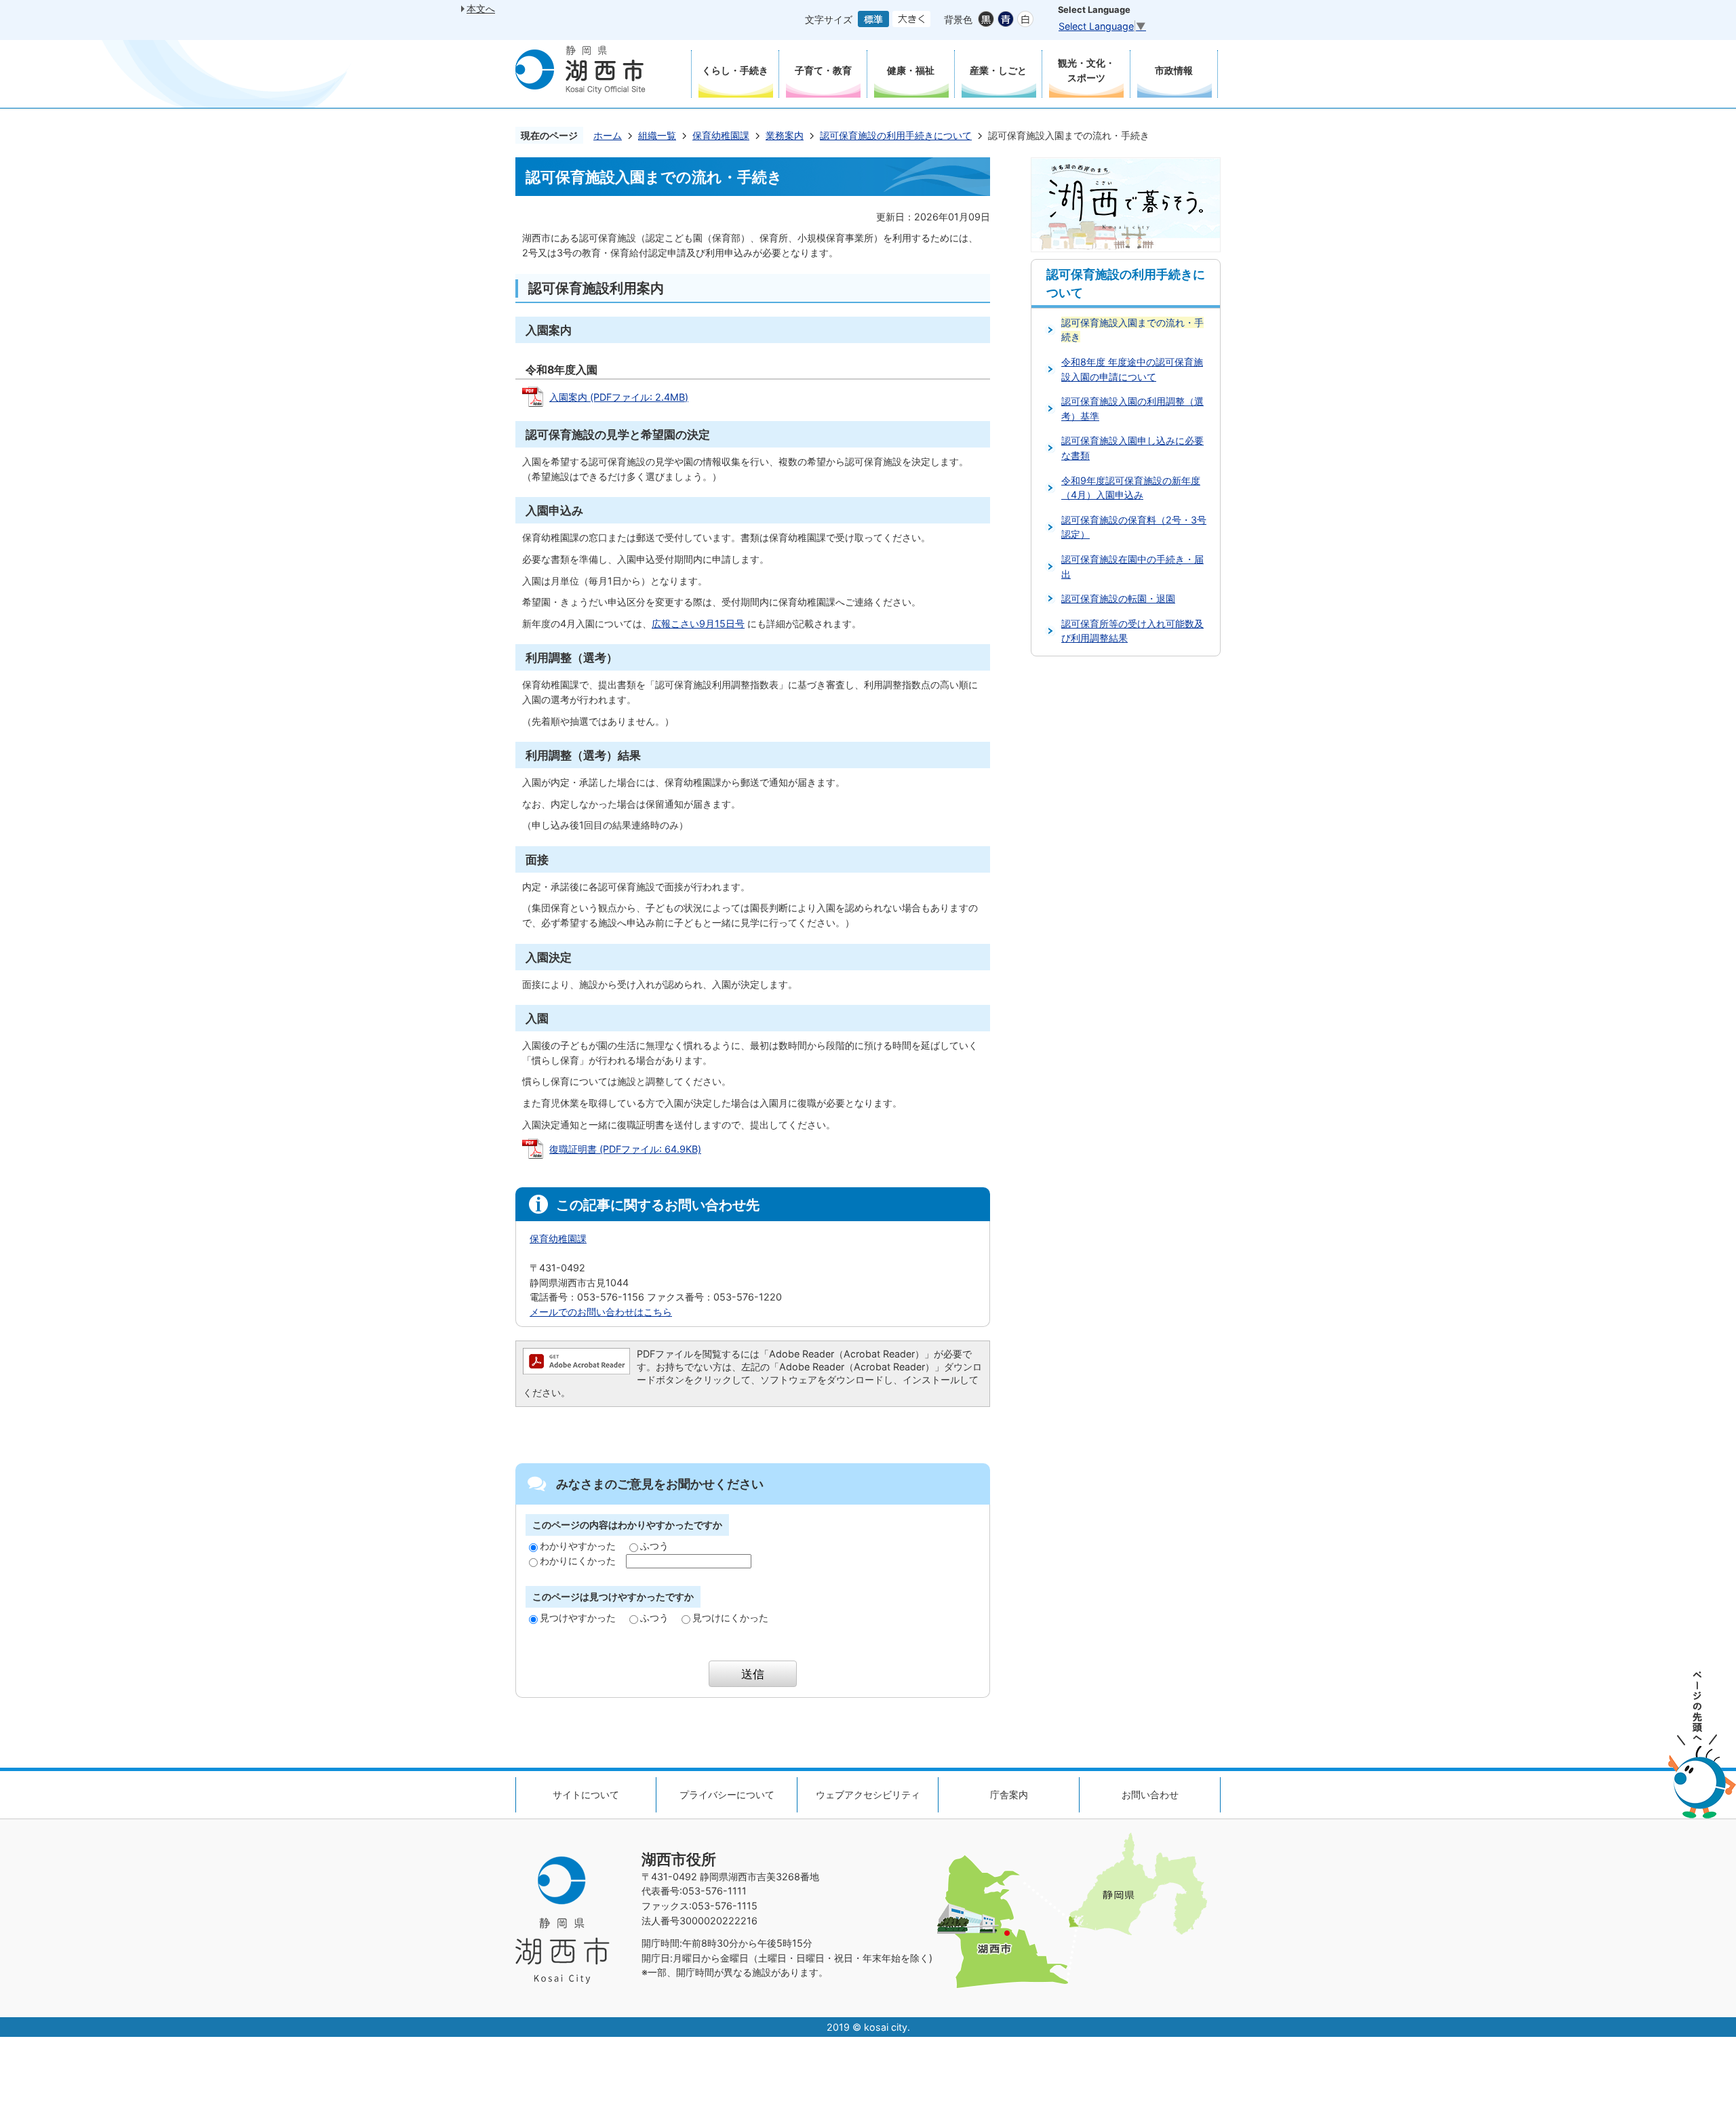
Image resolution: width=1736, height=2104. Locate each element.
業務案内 (785, 135)
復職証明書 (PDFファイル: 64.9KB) (625, 1149)
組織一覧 (657, 135)
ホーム (608, 135)
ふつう (654, 1546)
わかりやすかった (578, 1546)
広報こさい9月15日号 (698, 623)
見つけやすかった (578, 1617)
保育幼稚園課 (721, 135)
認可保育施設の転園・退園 (1118, 598)
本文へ (481, 8)
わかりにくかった (578, 1561)
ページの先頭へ (1702, 1745)
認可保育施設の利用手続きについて (896, 135)
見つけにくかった (730, 1617)
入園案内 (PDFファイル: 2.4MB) (619, 397)
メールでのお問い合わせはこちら (601, 1312)
